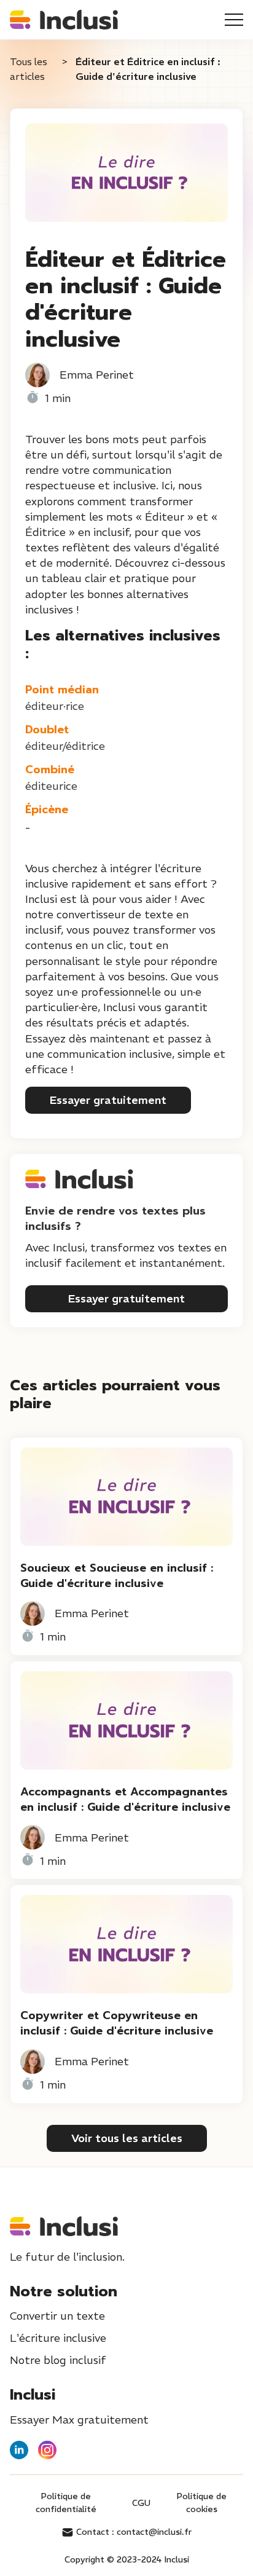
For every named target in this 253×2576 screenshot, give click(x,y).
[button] (234, 20)
